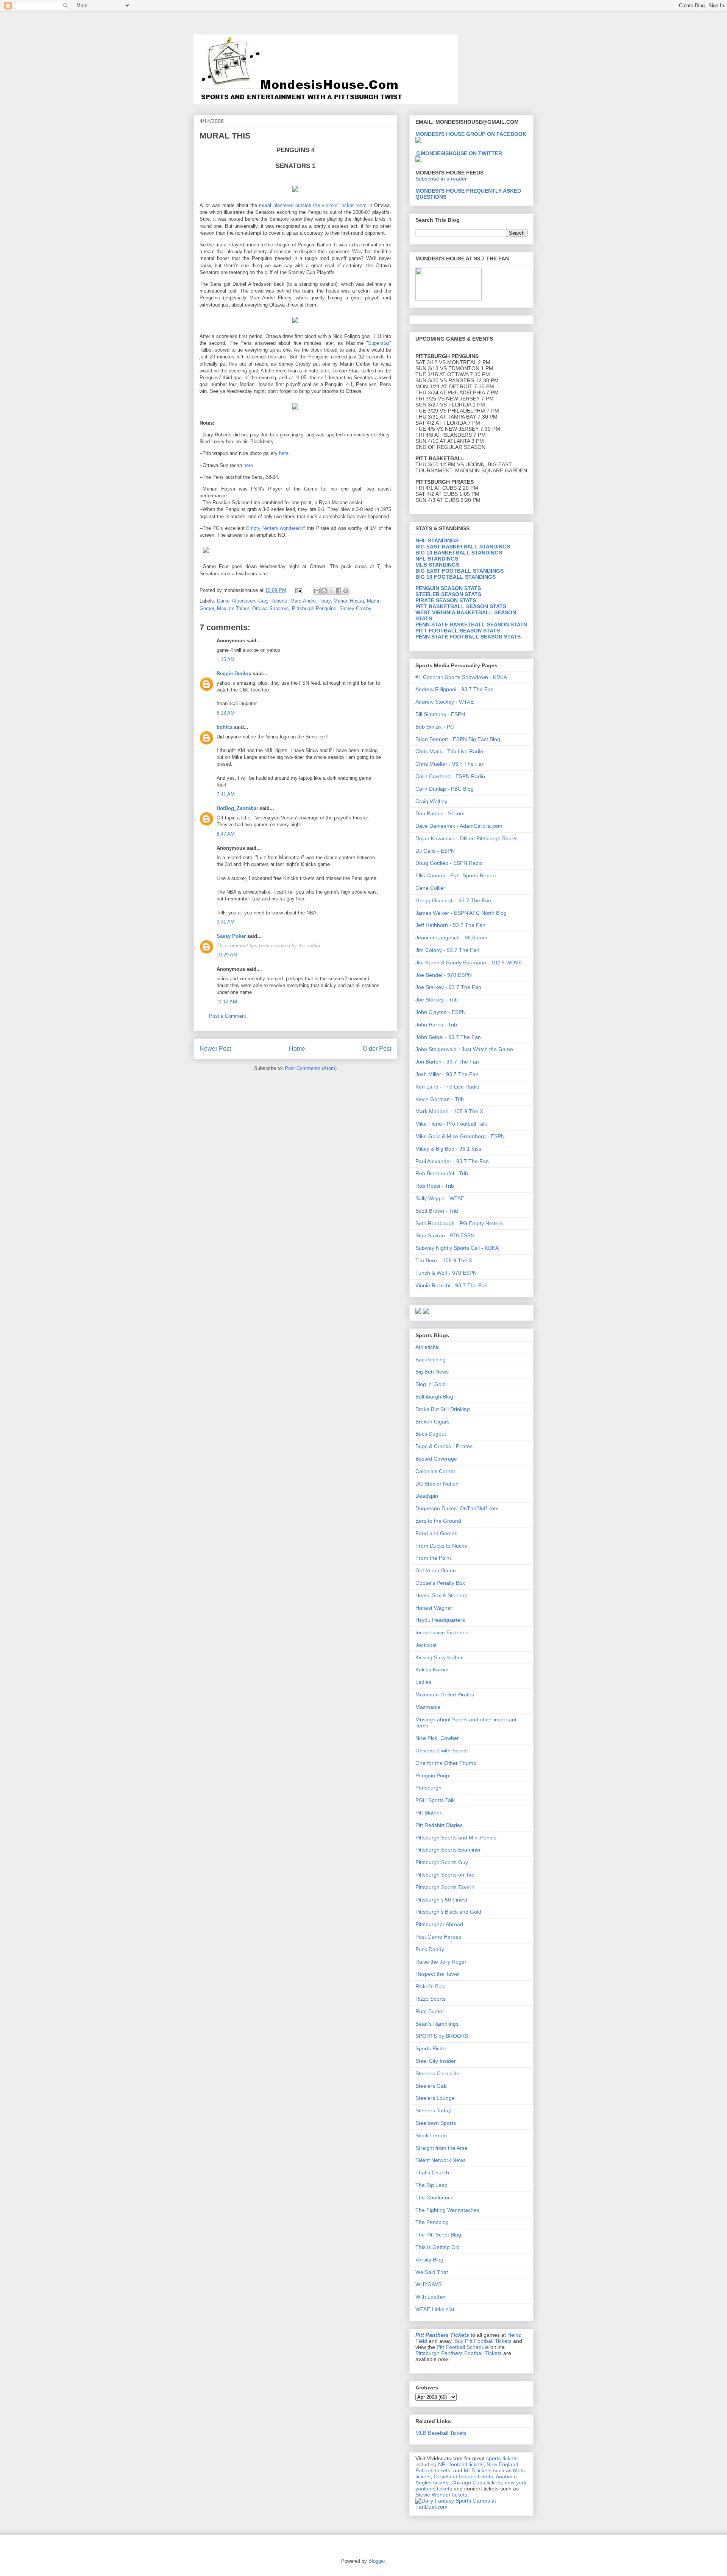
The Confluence (434, 2198)
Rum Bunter (430, 2011)
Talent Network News (441, 2160)
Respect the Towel (437, 1974)
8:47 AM (226, 834)
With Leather (431, 2297)
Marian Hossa (349, 601)
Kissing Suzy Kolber (439, 1657)
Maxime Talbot (233, 608)
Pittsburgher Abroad (439, 1924)
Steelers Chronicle (437, 2073)
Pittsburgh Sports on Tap (445, 1875)
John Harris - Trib (436, 1025)
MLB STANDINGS (437, 565)
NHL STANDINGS (437, 540)
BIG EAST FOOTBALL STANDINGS (459, 571)
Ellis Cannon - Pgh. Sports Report (456, 875)
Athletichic (427, 1347)
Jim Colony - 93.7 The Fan (447, 950)
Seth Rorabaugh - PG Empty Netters (459, 1223)
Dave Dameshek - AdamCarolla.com (459, 826)
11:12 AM (227, 1002)
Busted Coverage (436, 1459)
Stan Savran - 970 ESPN (445, 1235)
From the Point (433, 1558)
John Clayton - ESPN (441, 1012)
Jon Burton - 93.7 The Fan (447, 1062)
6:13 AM (226, 713)
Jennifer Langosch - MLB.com (451, 938)
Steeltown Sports (436, 2123)
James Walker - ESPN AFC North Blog (461, 913)
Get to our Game (436, 1570)
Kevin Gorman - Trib (440, 1099)
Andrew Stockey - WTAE (445, 702)
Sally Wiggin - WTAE (440, 1198)
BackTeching (431, 1360)
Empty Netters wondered (274, 528)
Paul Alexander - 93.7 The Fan (452, 1161)
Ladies (423, 1682)
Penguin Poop (432, 1775)
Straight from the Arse (442, 2148)
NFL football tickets (461, 2464)
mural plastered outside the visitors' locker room (313, 205)
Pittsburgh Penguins (314, 608)
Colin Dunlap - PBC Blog (445, 789)
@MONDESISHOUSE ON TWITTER (459, 153)
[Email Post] (298, 590)
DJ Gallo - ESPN (435, 851)
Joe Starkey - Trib (437, 1000)
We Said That (432, 2272)
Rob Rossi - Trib (435, 1186)
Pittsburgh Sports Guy (442, 1862)
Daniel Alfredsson (236, 601)
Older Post (377, 1049)
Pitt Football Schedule (463, 2347)
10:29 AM (227, 955)
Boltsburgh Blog (434, 1397)
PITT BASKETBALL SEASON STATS (461, 606)
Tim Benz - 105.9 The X (444, 1260)
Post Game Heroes (438, 1937)
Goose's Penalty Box (440, 1583)
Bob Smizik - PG (435, 727)
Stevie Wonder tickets (441, 2495)
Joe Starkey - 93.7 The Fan (448, 987)
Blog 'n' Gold (431, 1384)
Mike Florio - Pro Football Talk (451, 1124)
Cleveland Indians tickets (463, 2476)
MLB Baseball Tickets (441, 2433)
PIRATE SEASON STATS (446, 600)
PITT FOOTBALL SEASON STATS (458, 631)
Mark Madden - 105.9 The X (449, 1111)
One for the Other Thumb (446, 1763)
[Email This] (317, 591)
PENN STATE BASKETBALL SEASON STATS (471, 625)
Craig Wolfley (431, 801)
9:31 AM (226, 922)
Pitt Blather (428, 1813)
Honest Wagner (434, 1608)
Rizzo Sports (431, 1999)
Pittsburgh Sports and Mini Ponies (456, 1838)
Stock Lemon (431, 2135)
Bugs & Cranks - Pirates (444, 1446)
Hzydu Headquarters (440, 1620)
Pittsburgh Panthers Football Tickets (459, 2353)
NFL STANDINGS (437, 559)
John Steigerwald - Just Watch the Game (464, 1049)
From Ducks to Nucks (441, 1546)
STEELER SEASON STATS (448, 594)
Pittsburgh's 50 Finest (441, 1900)
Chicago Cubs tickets (477, 2483)
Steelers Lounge (435, 2098)
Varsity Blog (429, 2260)
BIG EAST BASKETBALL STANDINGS (463, 547)
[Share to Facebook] (339, 591)
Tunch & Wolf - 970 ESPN (446, 1273)
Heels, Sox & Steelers (441, 1595)
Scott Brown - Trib (437, 1211)
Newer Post (215, 1049)
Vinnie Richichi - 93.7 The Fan (452, 1285)
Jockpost (426, 1645)
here (284, 453)
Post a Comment (228, 1016)
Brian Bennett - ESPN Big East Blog (458, 739)
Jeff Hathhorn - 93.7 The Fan (450, 925)
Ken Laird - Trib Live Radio (447, 1087)
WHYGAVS (428, 2284)
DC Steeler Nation (437, 1484)
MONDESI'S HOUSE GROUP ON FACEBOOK (471, 134)
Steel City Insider (436, 2061)
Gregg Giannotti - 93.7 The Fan (453, 900)
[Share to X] (331, 591)
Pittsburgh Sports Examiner (448, 1850)
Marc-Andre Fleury (310, 601)
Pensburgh (428, 1788)
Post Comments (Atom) (311, 1068)
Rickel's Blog (431, 1986)
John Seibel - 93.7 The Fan (448, 1037)
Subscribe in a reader (441, 179)
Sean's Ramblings (437, 2024)
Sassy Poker (231, 936)
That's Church (432, 2173)
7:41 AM (226, 794)
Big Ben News (432, 1372)
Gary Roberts (273, 601)
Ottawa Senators (271, 608)
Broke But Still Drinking (443, 1409)
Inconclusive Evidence (442, 1632)
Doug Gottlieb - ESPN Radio (449, 863)
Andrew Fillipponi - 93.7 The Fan (455, 689)
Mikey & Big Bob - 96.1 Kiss (448, 1149)
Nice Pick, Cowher (437, 1738)
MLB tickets (478, 2470)
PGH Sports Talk (435, 1800)
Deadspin (427, 1496)
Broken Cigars (432, 1422)
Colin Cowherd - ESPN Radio (450, 776)
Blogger (377, 2561)
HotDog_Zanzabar (237, 808)
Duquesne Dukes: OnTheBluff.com (457, 1508)
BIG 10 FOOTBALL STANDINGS (456, 577)
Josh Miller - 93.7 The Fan (447, 1074)
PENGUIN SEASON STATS (448, 588)
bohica (225, 727)
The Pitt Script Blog (438, 2235)
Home (297, 1049)
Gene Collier (430, 888)
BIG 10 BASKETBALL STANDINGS (459, 553)
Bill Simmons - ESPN (440, 714)
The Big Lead (431, 2185)
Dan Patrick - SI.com (440, 813)
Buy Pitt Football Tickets (483, 2341)
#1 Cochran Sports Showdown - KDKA (461, 677)
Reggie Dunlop (234, 674)
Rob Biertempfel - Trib (442, 1173)
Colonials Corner (435, 1471)
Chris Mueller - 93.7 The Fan (450, 764)
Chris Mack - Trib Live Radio (449, 751)
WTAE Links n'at (435, 2309)
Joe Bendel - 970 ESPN (444, 975)
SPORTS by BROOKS (442, 2036)
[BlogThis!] (324, 591)
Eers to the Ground (438, 1521)
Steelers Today (433, 2110)
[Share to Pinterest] (346, 591)
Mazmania (428, 1707)
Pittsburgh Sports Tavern (445, 1887)
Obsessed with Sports (442, 1751)
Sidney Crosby (355, 608)
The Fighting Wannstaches (447, 2210)
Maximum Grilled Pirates (445, 1694)
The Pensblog (432, 2222)
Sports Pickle (431, 2048)
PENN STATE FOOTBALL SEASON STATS (468, 637)
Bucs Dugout (431, 1434)
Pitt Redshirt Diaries (439, 1825)
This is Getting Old (438, 2247)
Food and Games (436, 1533)
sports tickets (502, 2458)
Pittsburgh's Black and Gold (448, 1912)
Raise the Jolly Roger (441, 1962)
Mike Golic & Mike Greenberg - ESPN (460, 1136)
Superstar (379, 343)
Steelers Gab (431, 2086)
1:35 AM (226, 660)
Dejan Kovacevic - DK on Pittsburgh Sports (466, 838)
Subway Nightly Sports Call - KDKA (457, 1248)
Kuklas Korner (432, 1670)
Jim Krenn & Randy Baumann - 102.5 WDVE (469, 962)
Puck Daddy (430, 1949)
